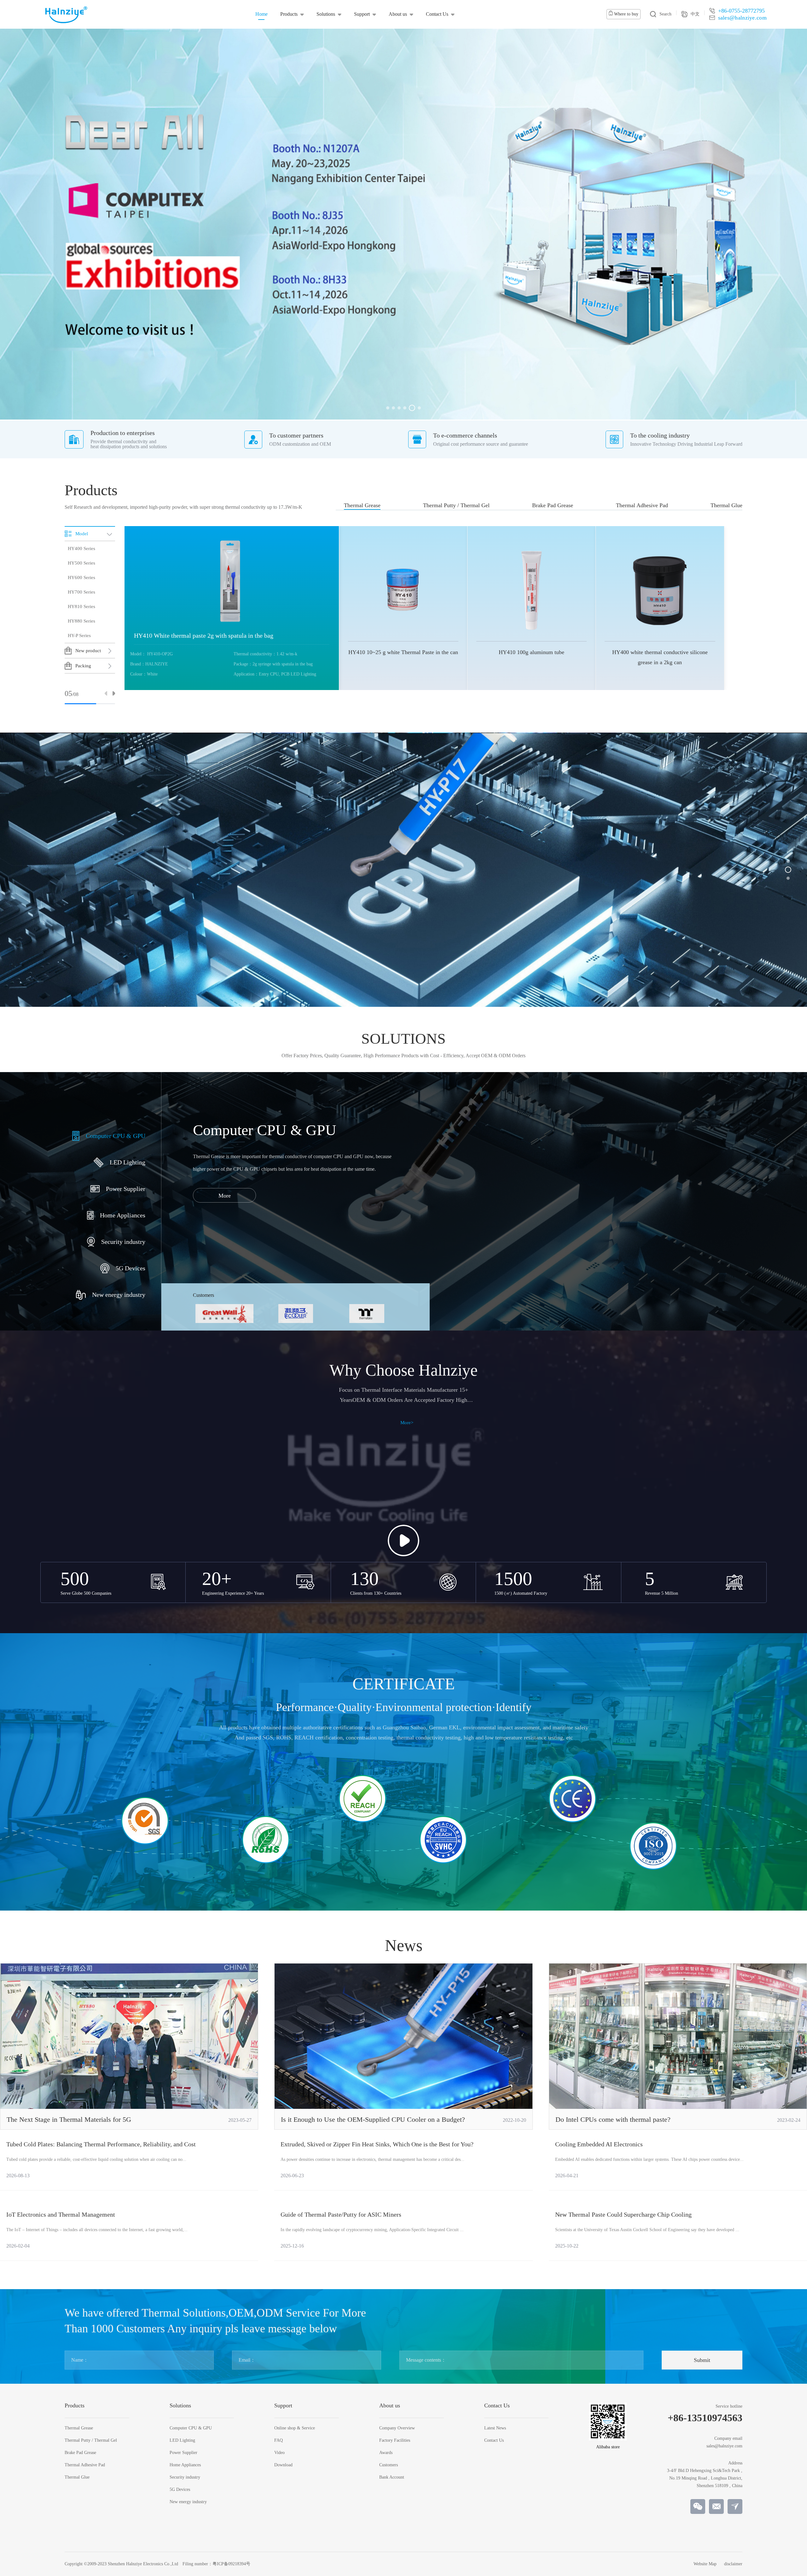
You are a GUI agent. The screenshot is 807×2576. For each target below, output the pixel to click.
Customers (389, 2465)
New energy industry (188, 2502)
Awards (386, 2453)
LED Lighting (182, 2440)
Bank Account (392, 2477)
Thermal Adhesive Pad (642, 505)
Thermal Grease (362, 505)
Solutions (326, 14)
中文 (695, 14)
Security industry (185, 2477)
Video (279, 2453)
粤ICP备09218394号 (231, 2564)
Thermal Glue (726, 505)
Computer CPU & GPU (191, 2428)
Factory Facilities (395, 2440)
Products (289, 14)
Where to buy (626, 14)
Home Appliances (185, 2465)
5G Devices (180, 2490)
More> (407, 1423)
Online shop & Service (295, 2428)
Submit (702, 2360)
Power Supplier (183, 2453)
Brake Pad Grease (553, 505)
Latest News (495, 2428)
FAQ (279, 2440)
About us (398, 14)
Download (283, 2465)
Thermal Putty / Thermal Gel (456, 505)
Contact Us (437, 14)
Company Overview (397, 2428)
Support (362, 14)
